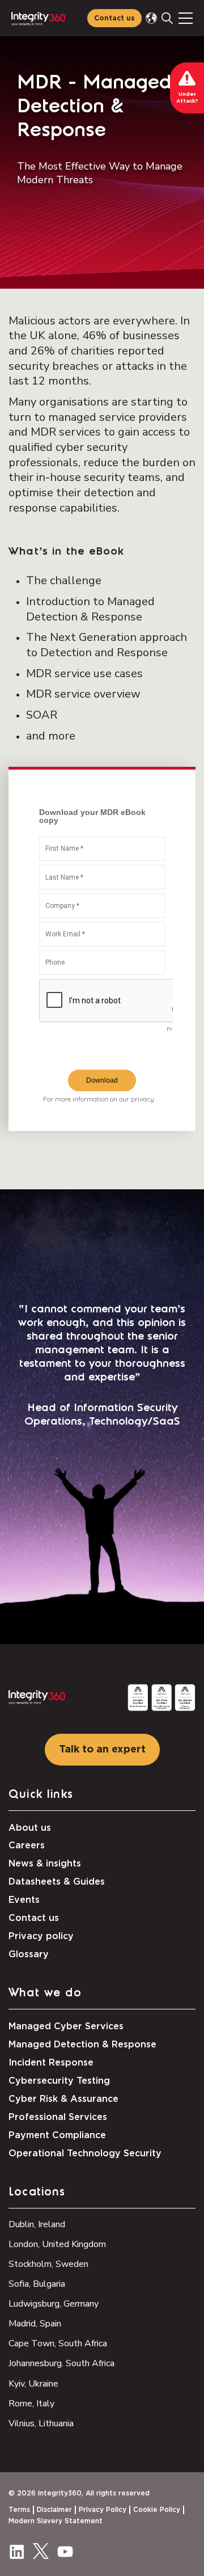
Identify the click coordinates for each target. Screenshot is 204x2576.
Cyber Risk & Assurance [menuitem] (63, 2099)
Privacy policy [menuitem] (41, 1936)
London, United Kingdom (57, 2244)
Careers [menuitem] (27, 1846)
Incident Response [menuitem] (51, 2063)
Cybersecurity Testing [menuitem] (59, 2081)
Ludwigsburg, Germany (54, 2304)
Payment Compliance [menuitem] (57, 2135)
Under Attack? (187, 98)
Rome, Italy (31, 2404)
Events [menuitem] (24, 1900)
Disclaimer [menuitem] (54, 2510)
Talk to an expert (102, 1750)
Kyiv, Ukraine (33, 2384)
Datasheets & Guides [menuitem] (57, 1882)
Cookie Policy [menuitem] (157, 2510)
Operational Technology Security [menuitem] (85, 2153)
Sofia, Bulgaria (37, 2284)
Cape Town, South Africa (58, 2343)
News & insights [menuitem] (45, 1864)
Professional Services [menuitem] (58, 2117)
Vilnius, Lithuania (41, 2423)
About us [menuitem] (30, 1828)
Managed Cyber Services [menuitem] (66, 2026)
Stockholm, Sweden (48, 2264)
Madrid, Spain (35, 2324)
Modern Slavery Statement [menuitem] (56, 2521)
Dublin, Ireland (37, 2224)
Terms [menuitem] (19, 2510)
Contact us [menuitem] (34, 1918)
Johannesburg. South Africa (61, 2363)
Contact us (114, 18)
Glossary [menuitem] (29, 1954)
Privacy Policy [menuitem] (103, 2510)
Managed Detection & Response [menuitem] (82, 2045)
